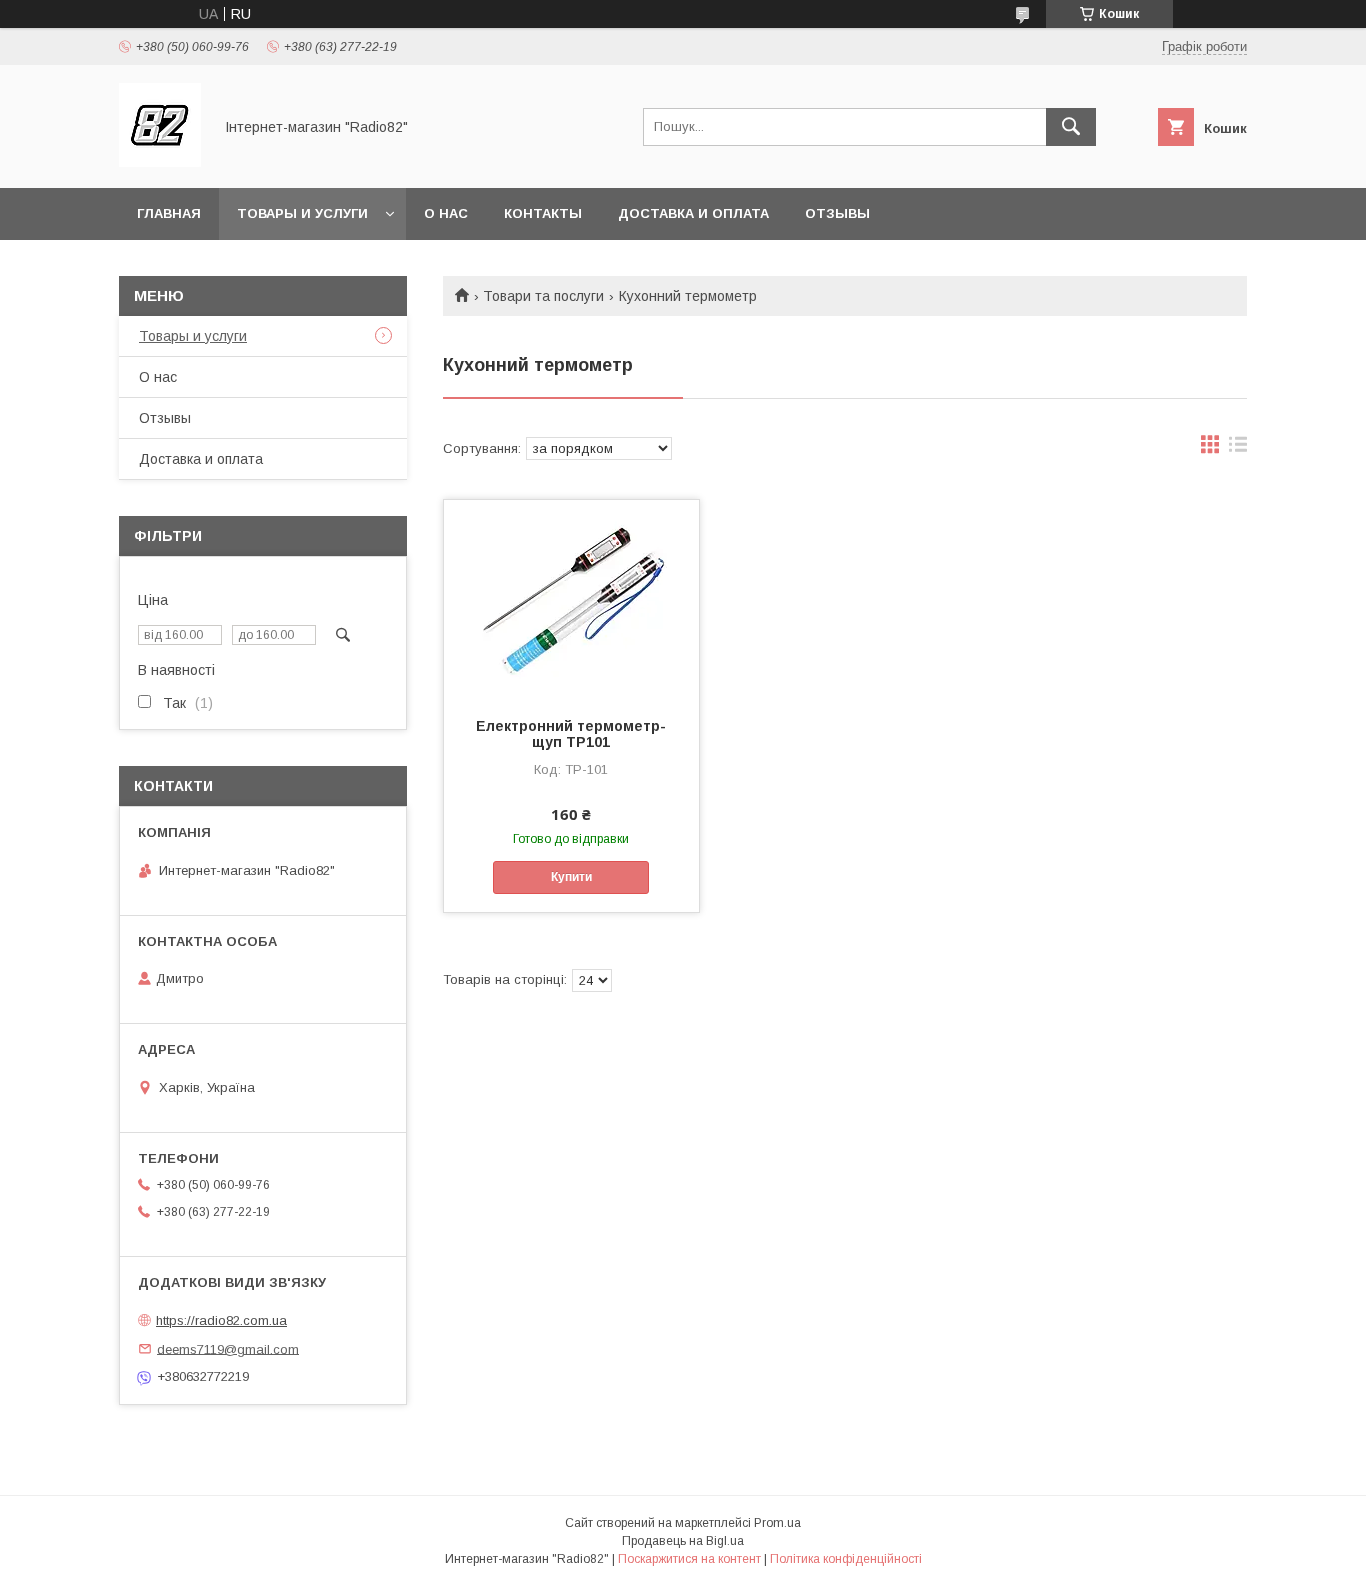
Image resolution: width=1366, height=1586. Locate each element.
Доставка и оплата (693, 213)
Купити (571, 877)
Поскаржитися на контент (689, 1559)
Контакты (543, 213)
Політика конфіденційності (846, 1559)
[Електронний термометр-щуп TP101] (571, 600)
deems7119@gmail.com (228, 1348)
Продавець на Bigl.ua (683, 1541)
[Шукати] (1071, 127)
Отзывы (837, 213)
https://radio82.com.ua (221, 1320)
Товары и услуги (302, 213)
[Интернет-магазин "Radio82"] (160, 162)
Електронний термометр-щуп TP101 (571, 734)
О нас (446, 213)
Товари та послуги (543, 296)
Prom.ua (777, 1523)
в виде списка (1238, 449)
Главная (169, 213)
